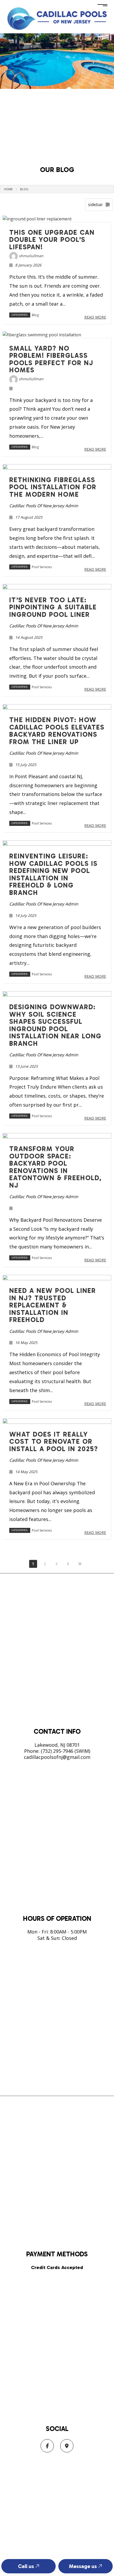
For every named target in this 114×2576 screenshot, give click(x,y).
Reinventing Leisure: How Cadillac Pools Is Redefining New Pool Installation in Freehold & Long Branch (53, 874)
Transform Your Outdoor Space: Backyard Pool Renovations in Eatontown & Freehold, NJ (56, 1167)
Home (8, 189)
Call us (27, 2566)
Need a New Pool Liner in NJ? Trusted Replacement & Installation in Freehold (53, 1305)
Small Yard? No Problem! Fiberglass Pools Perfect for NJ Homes (51, 359)
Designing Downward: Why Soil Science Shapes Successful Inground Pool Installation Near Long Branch (55, 1025)
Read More (95, 317)
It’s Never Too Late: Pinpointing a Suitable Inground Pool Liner (53, 607)
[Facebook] (47, 2446)
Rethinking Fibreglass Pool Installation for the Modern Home (53, 487)
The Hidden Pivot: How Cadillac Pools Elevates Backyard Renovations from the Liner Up (57, 731)
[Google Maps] (67, 2446)
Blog (24, 189)
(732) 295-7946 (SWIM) (65, 1751)
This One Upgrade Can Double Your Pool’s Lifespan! (52, 240)
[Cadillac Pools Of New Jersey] (57, 18)
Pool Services (42, 567)
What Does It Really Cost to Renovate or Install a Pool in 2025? (54, 1442)
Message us (84, 2566)
